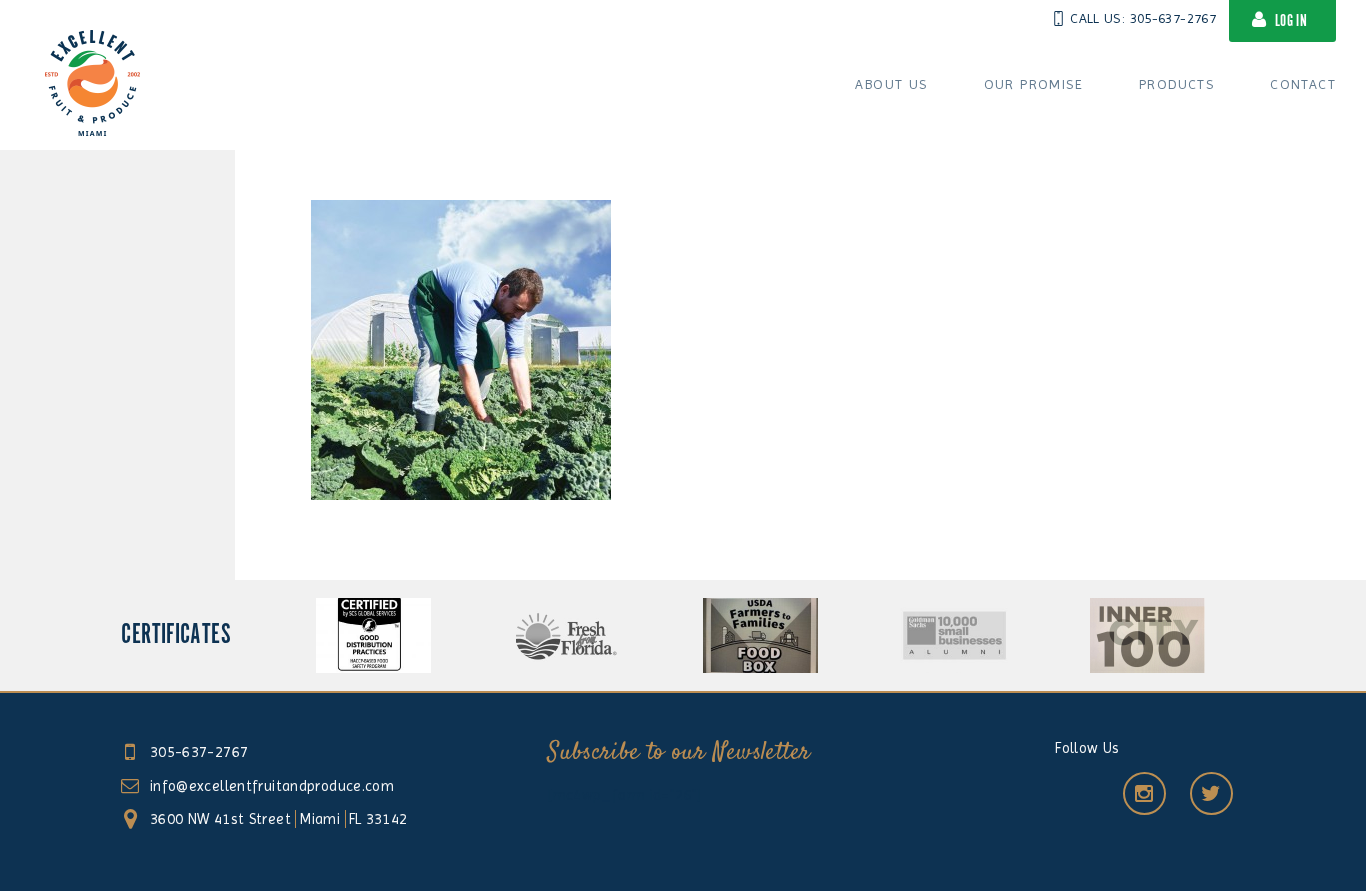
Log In (1291, 21)
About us (891, 84)
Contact (1303, 84)
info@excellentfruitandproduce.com (272, 786)
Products (1176, 84)
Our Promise (1033, 84)
